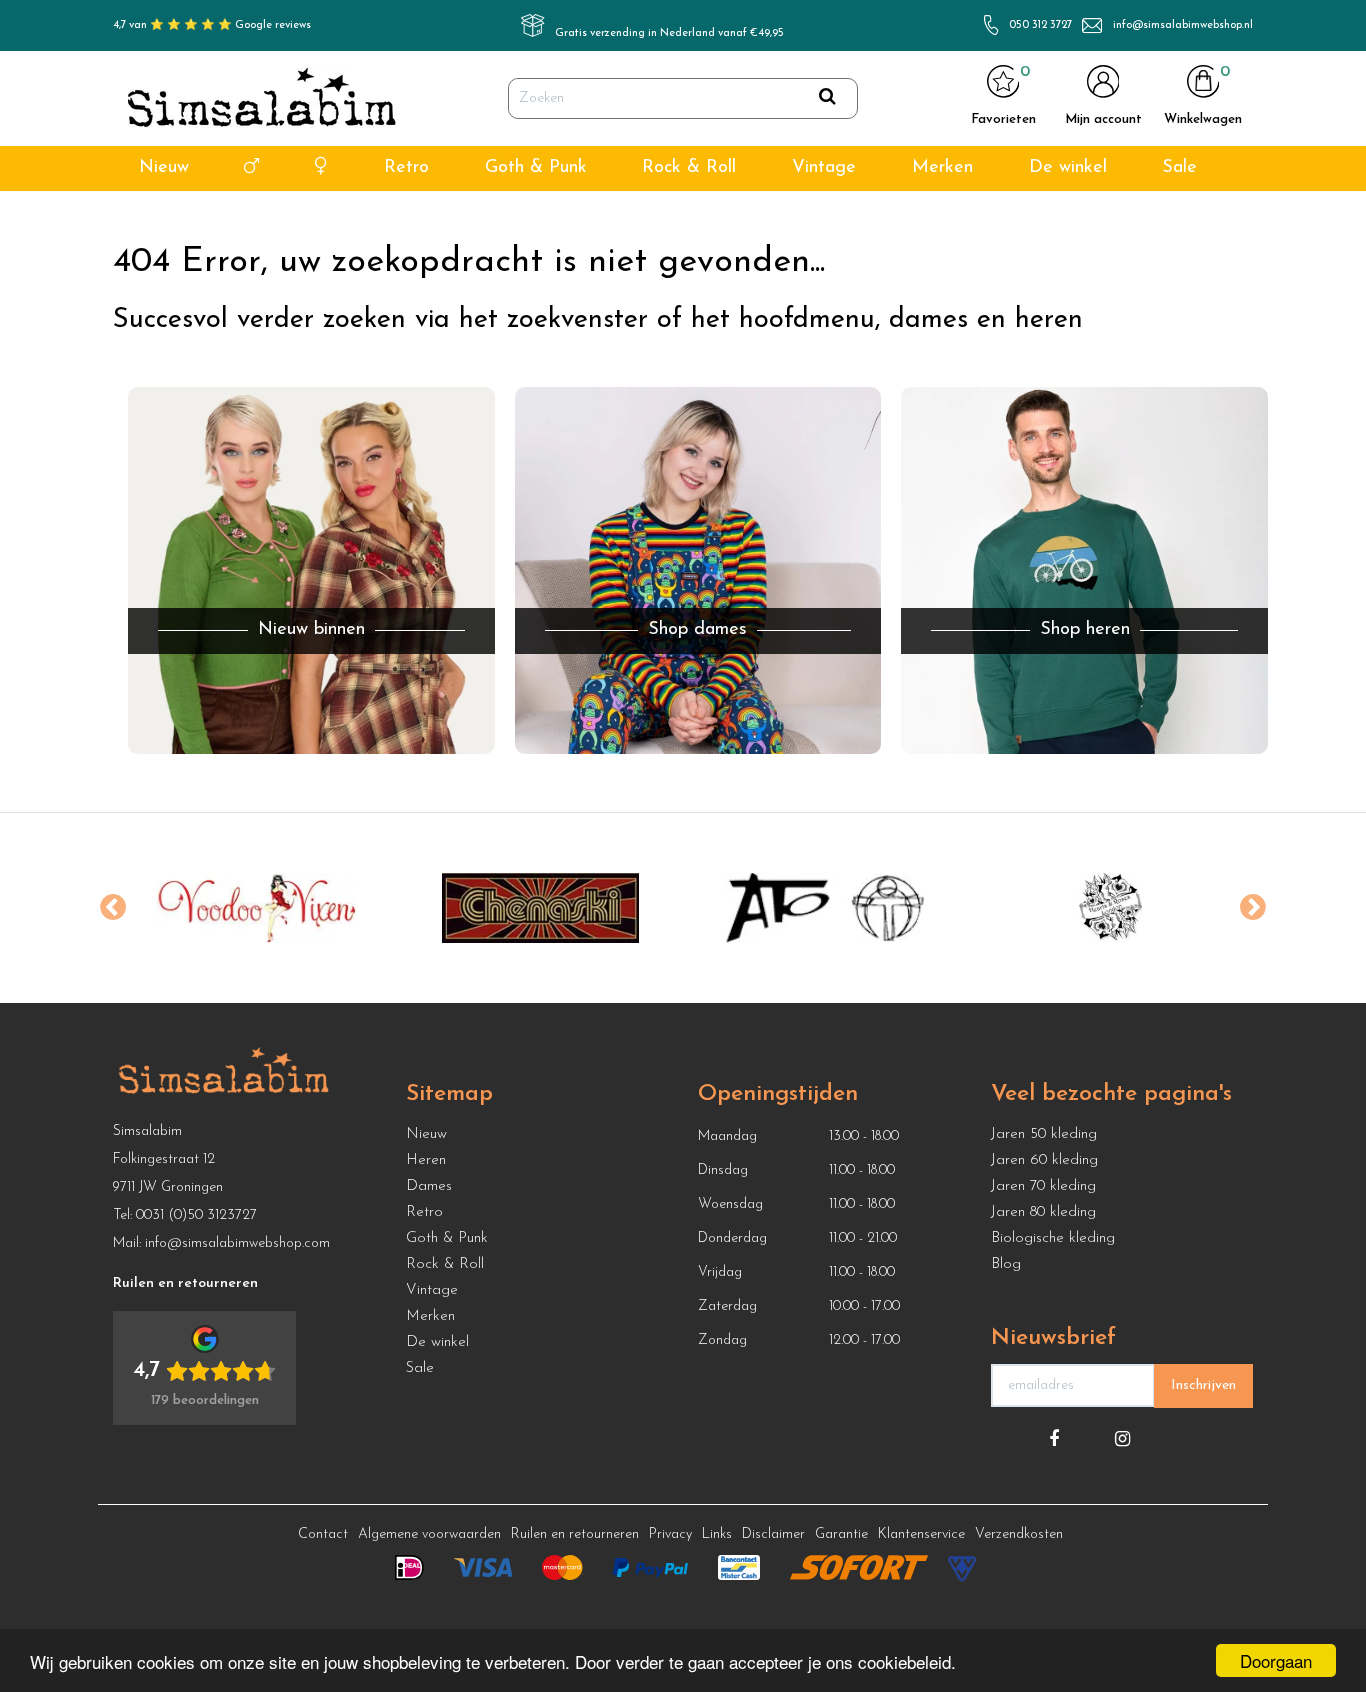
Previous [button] (113, 908)
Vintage (824, 168)
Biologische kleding (1053, 1238)
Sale (1179, 168)
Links (717, 1534)
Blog (1006, 1264)
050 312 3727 (1040, 25)
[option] (255, 908)
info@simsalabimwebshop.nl (1183, 25)
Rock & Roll (689, 168)
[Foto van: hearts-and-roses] (1110, 908)
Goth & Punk (536, 168)
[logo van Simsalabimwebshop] (262, 99)
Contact (323, 1534)
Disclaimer (773, 1534)
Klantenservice (921, 1534)
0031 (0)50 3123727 (196, 1215)
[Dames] (321, 168)
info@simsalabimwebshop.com (237, 1243)
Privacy (670, 1534)
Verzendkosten (1019, 1534)
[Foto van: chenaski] (540, 908)
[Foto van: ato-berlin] (825, 908)
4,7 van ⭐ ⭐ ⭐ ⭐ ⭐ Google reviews (212, 25)
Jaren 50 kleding (1044, 1134)
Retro (406, 168)
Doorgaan (1276, 1660)
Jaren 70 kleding (1043, 1186)
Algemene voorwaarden (429, 1534)
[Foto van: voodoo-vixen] (255, 908)
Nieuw (164, 168)
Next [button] (1253, 908)
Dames (429, 1186)
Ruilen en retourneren (575, 1534)
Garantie (841, 1534)
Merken (942, 168)
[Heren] (251, 168)
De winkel (1068, 168)
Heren (426, 1160)
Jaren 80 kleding (1043, 1212)
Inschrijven (1203, 1385)
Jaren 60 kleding (1044, 1160)
